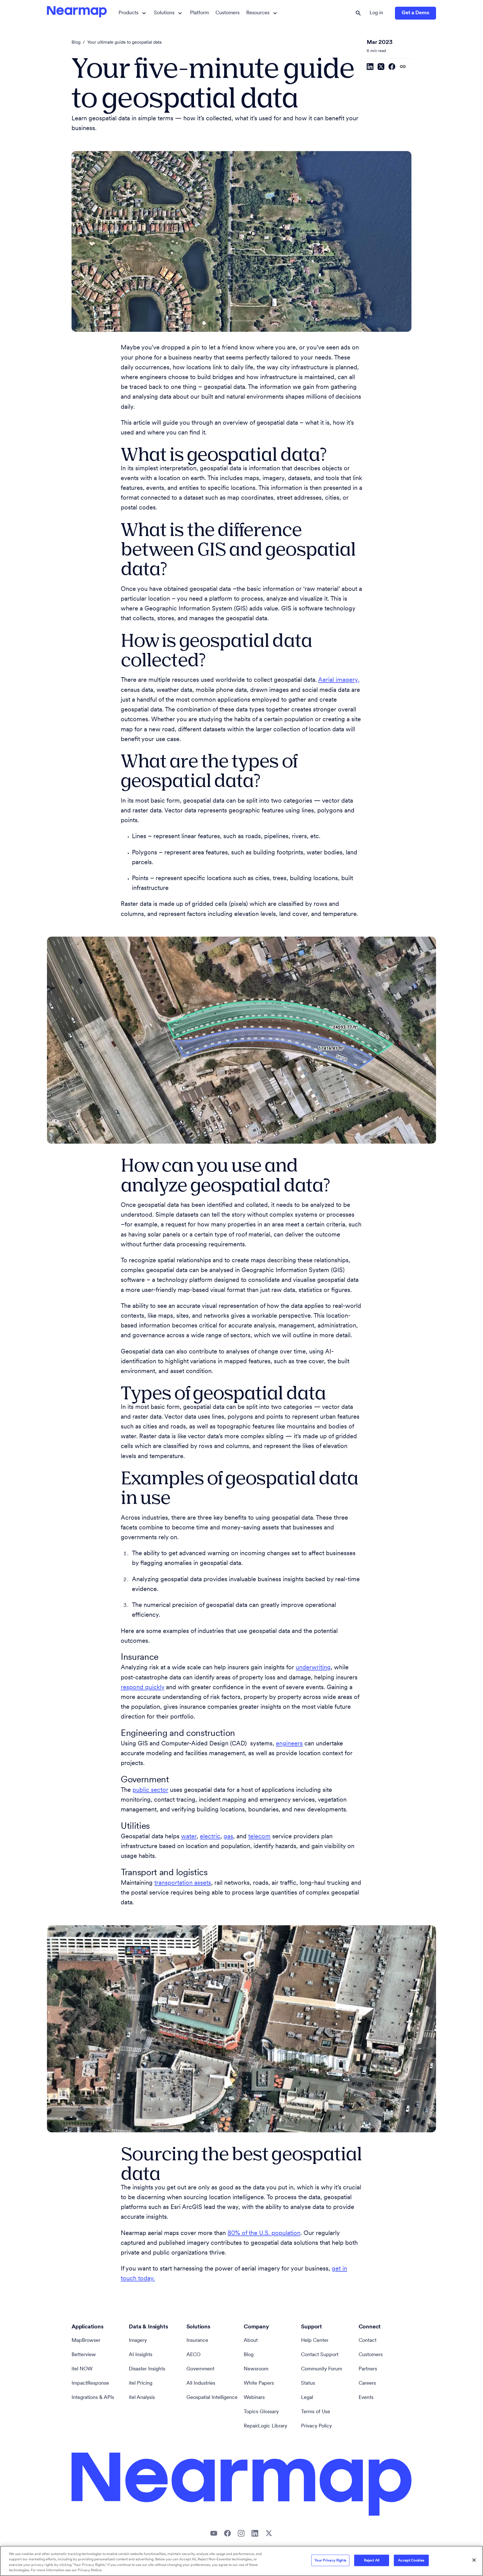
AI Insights (141, 2355)
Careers (367, 2384)
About (251, 2341)
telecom (259, 1837)
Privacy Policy (316, 2426)
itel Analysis (142, 2398)
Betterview (84, 2355)
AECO (193, 2355)
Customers (228, 13)
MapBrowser (86, 2341)
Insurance (197, 2341)
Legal (307, 2398)
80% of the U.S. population (264, 2233)
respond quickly (143, 1688)
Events (366, 2398)
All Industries (201, 2384)
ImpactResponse (90, 2384)
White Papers (259, 2384)
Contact (368, 2341)
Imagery (138, 2341)
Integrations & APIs (93, 2398)
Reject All (372, 2560)
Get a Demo (415, 13)
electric (210, 1837)
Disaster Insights (147, 2369)
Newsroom (256, 2369)
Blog (76, 43)
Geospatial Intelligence (212, 2398)
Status (308, 2384)
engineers (289, 1744)
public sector (150, 1790)
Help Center (315, 2341)
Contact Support (320, 2355)
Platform (199, 13)
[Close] (474, 2560)
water (189, 1837)
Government (200, 2369)
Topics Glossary (261, 2412)
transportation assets (183, 1883)
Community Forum (322, 2369)
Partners (368, 2369)
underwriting (313, 1668)
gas (228, 1837)
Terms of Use (316, 2412)
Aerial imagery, (339, 680)
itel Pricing (141, 2384)
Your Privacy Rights (330, 2560)
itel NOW (82, 2369)
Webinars (254, 2398)
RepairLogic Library (265, 2426)
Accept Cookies (411, 2560)
